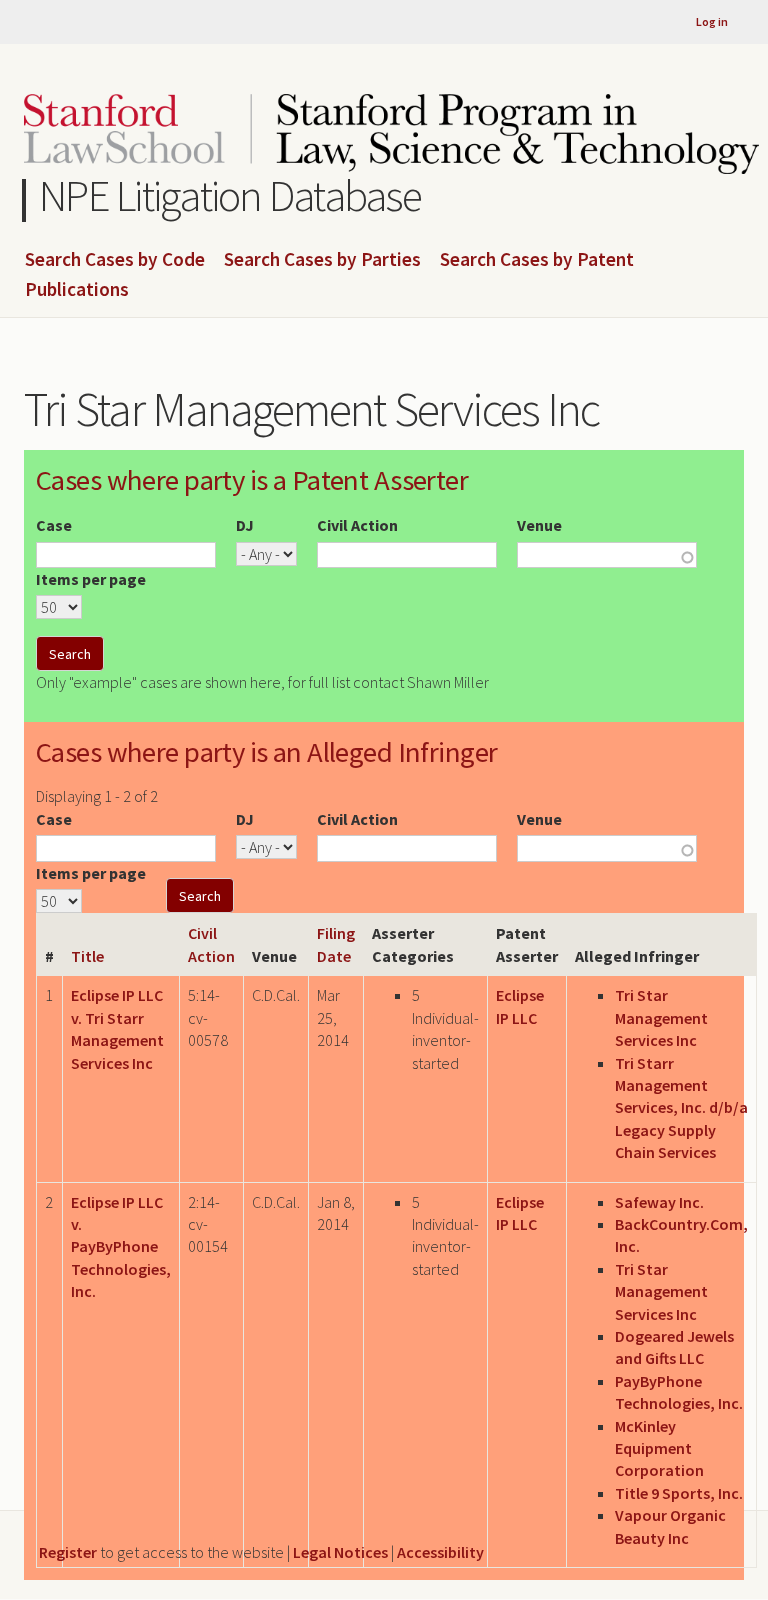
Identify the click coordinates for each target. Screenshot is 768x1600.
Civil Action (357, 525)
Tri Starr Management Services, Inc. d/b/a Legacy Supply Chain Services (681, 1108)
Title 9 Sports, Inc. (679, 1493)
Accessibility (440, 1552)
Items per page (91, 579)
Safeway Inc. (659, 1202)
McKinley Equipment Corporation (659, 1448)
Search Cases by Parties (322, 260)
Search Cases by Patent (537, 260)
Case (54, 525)
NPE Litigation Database (230, 195)
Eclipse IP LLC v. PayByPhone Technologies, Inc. (121, 1247)
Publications (77, 290)
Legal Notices (340, 1552)
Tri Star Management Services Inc (661, 1017)
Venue (539, 525)
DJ (245, 525)
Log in (712, 21)
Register (68, 1552)
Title (87, 956)
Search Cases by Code (115, 260)
